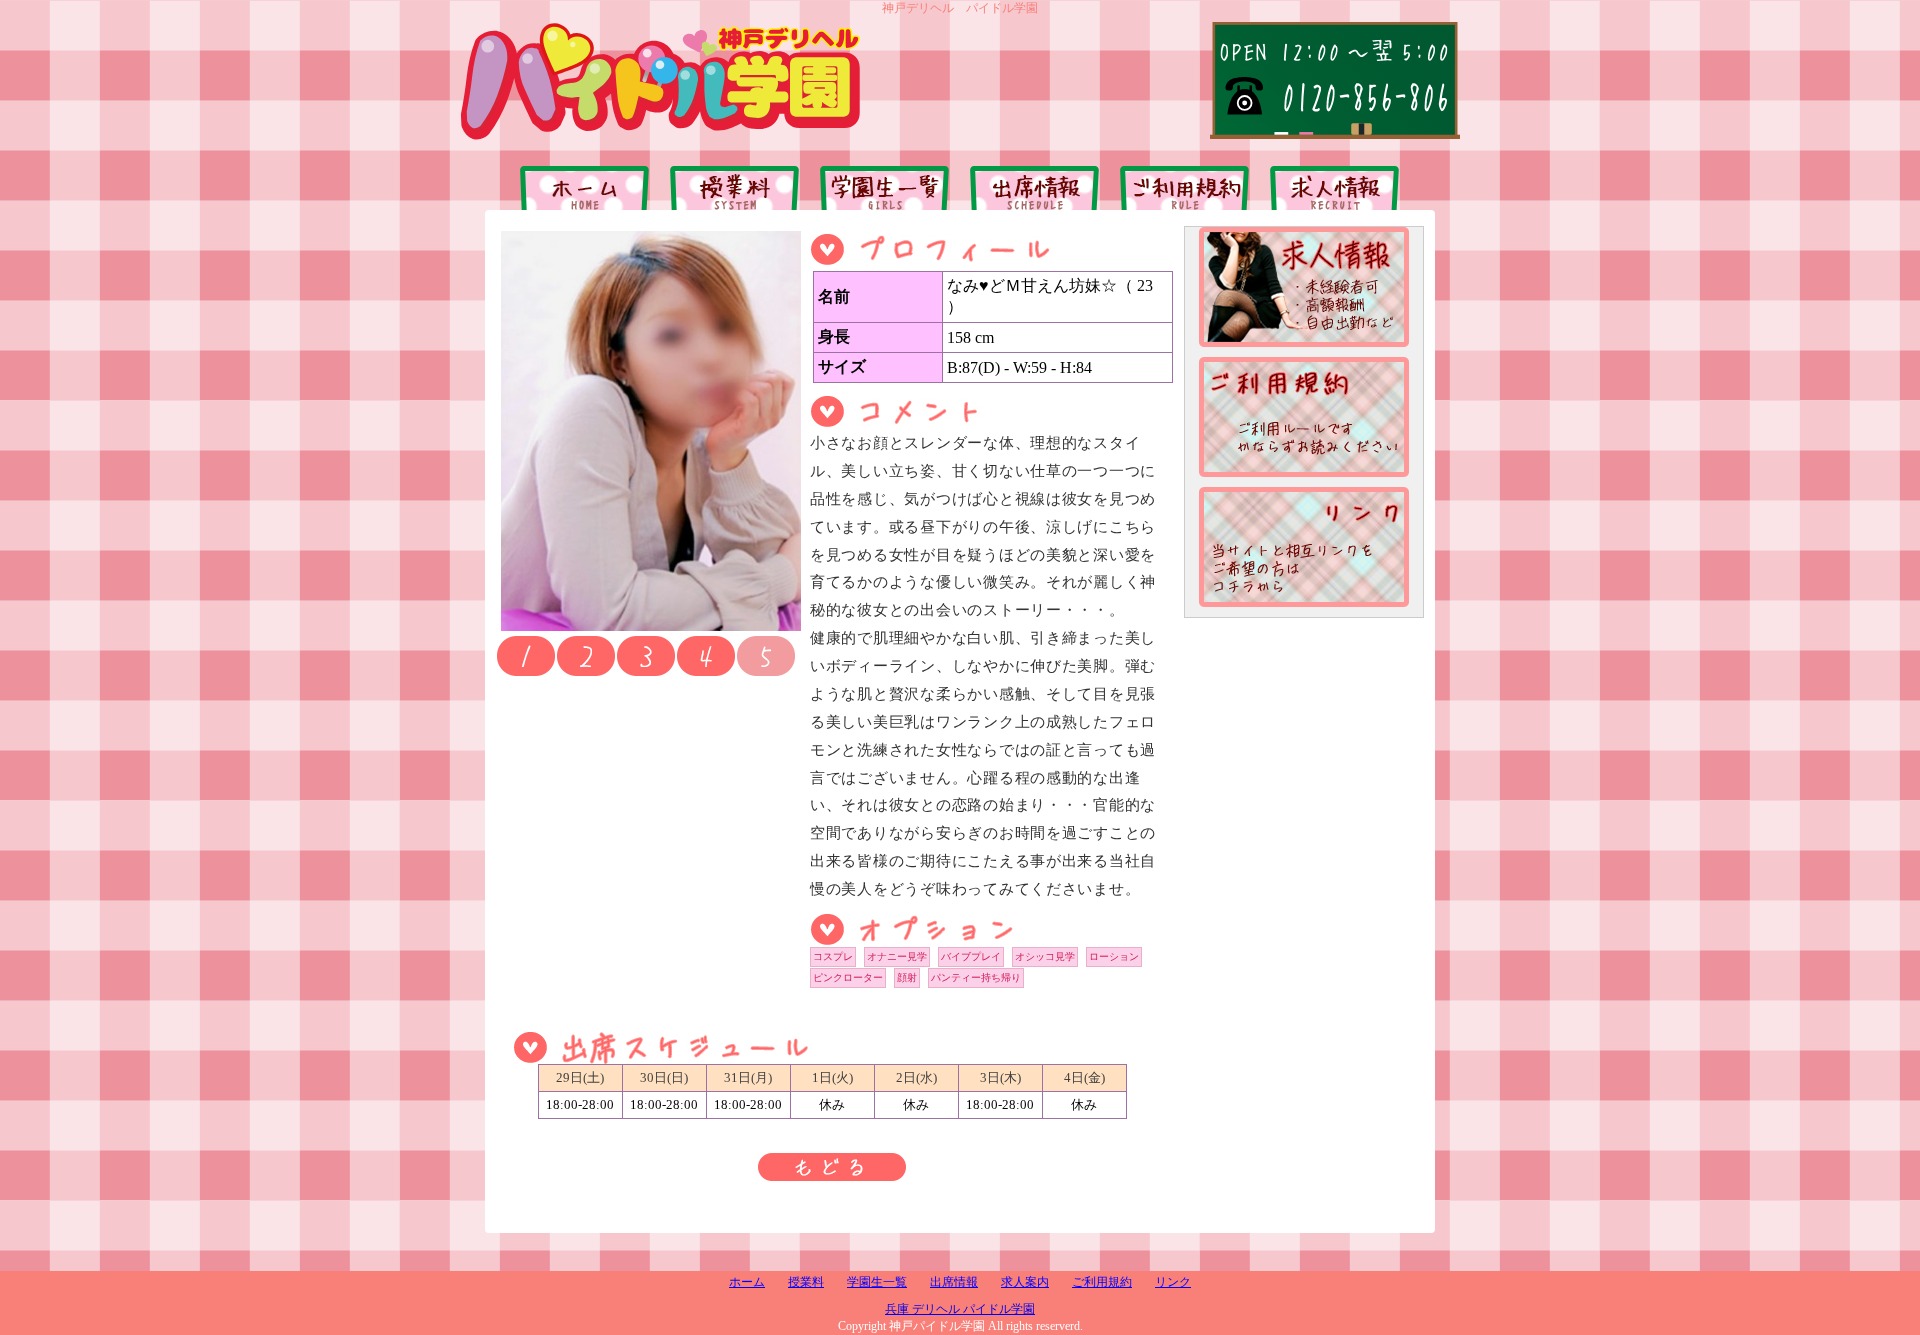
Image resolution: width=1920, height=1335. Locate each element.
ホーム (747, 1282)
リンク (1173, 1282)
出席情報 (954, 1282)
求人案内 (1025, 1282)
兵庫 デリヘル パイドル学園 (960, 1309)
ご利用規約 (1102, 1282)
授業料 (806, 1282)
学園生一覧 (877, 1282)
